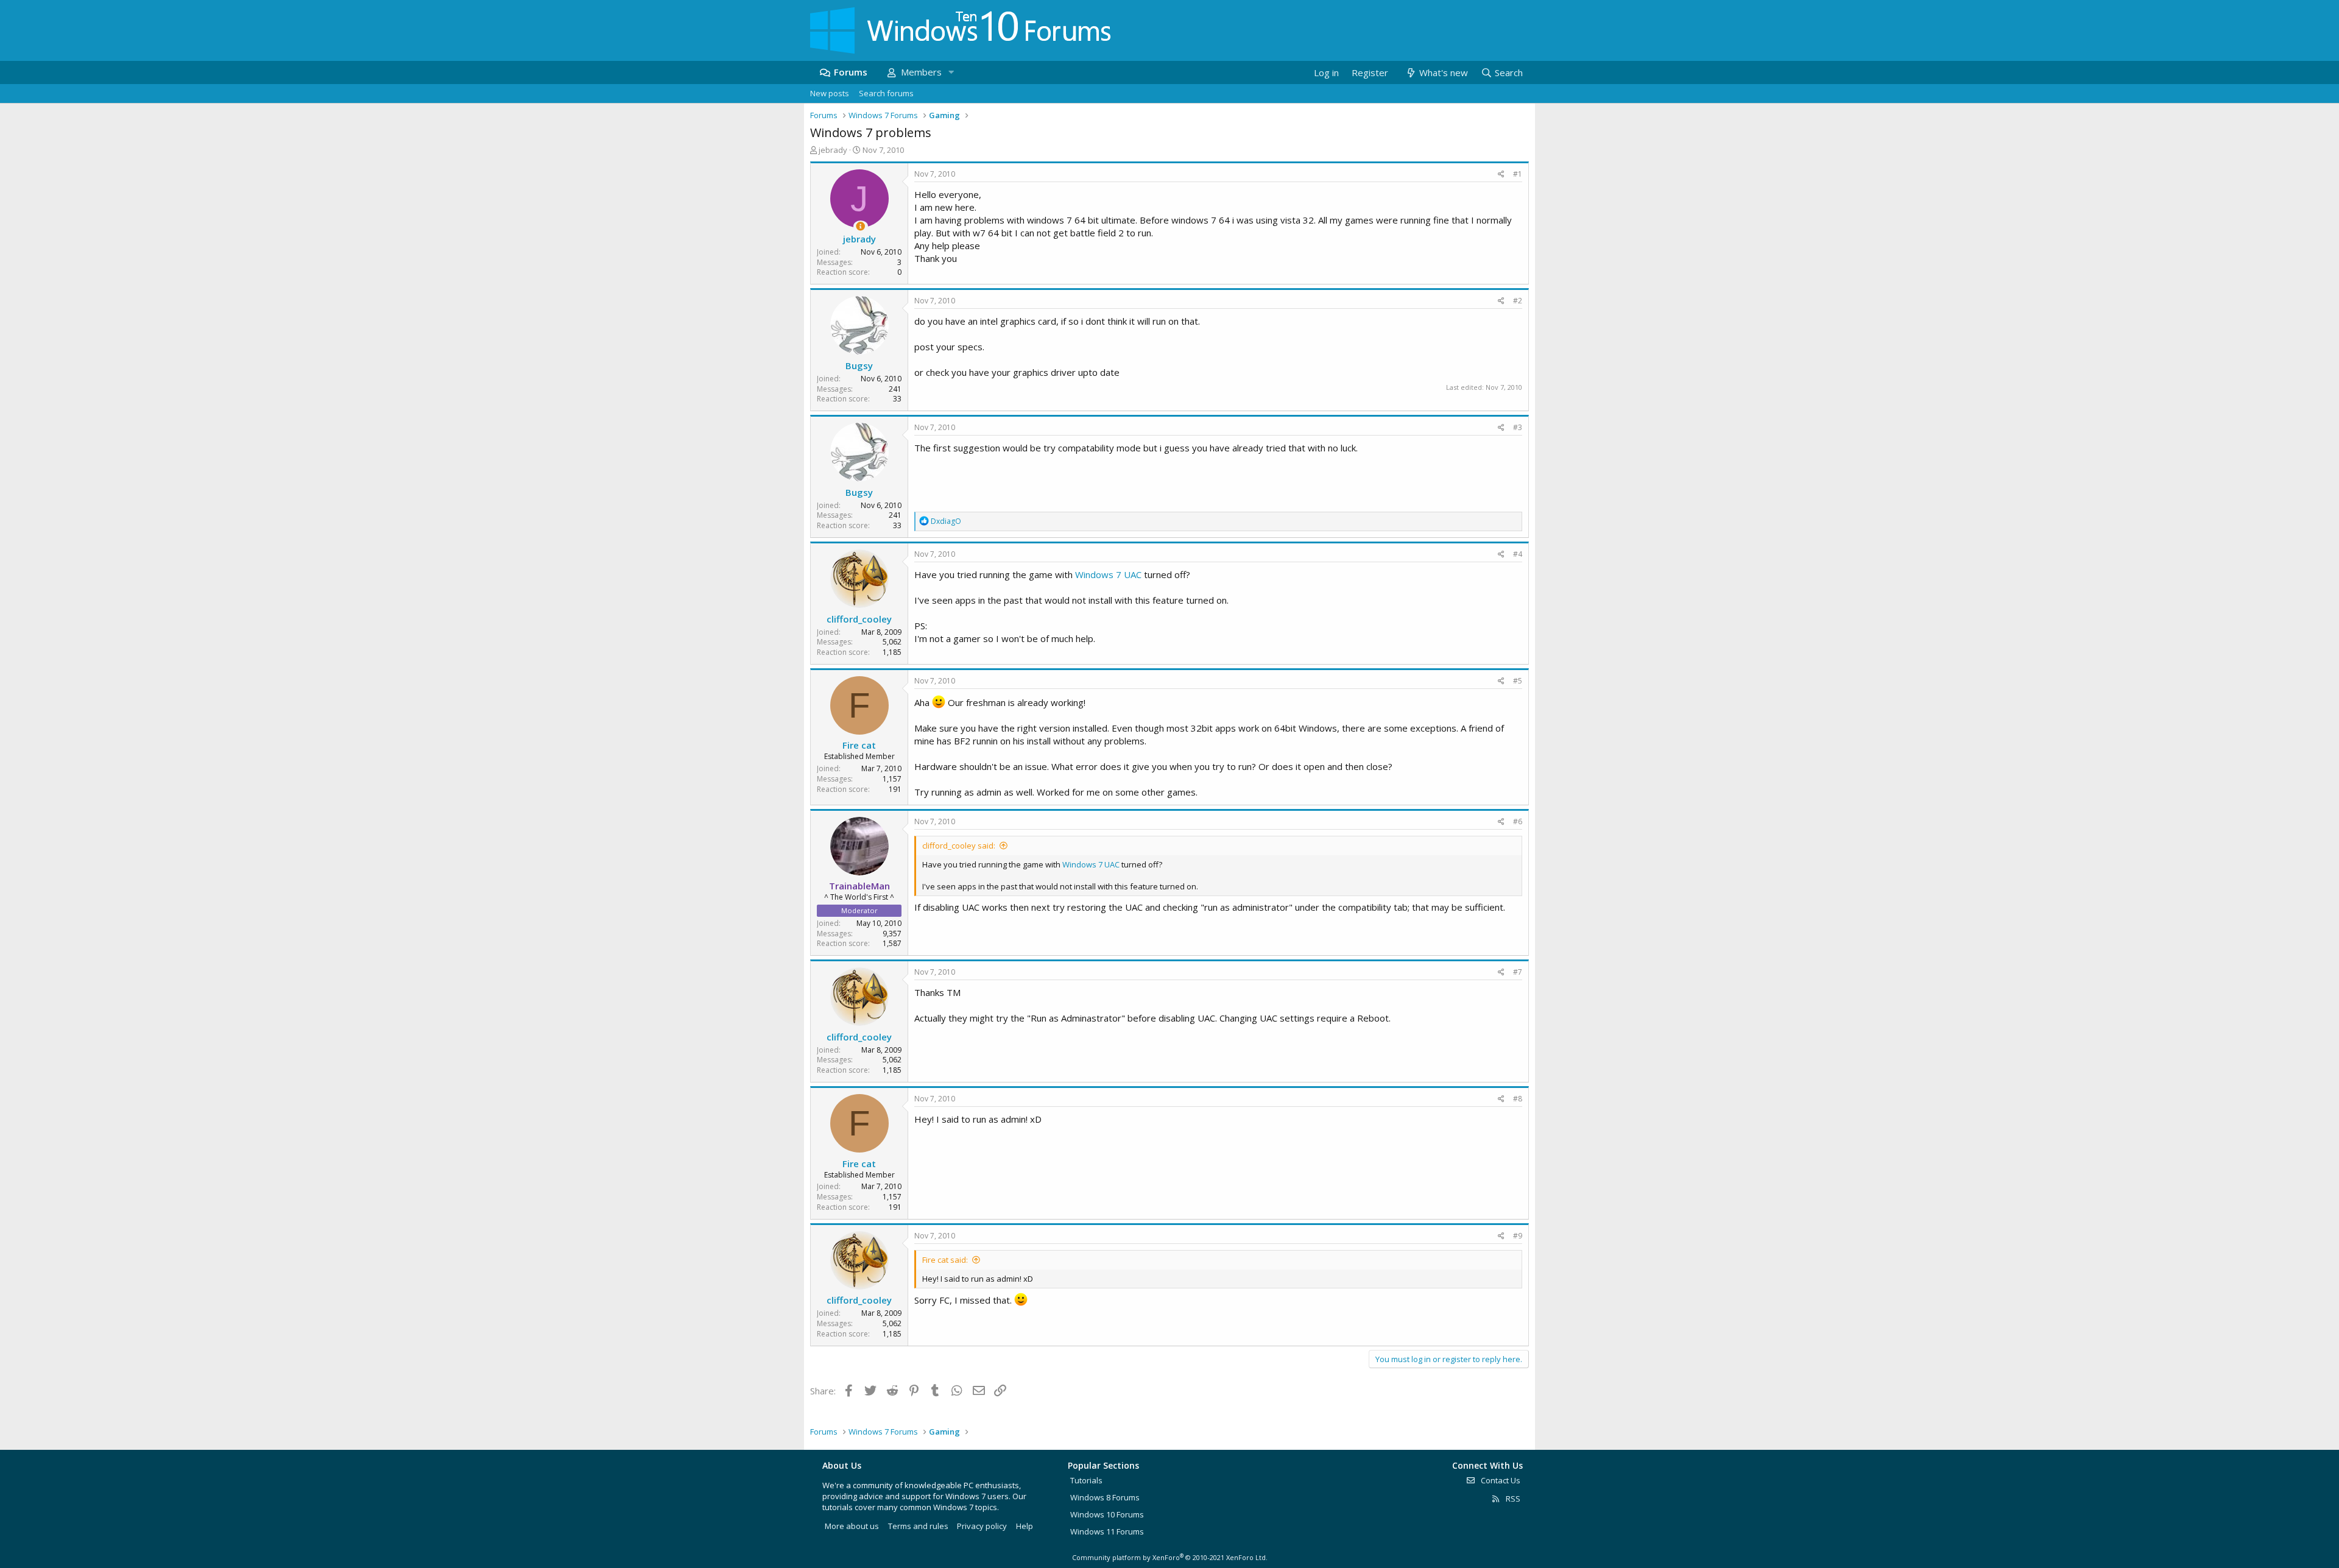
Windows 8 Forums (1105, 1497)
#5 (1518, 681)
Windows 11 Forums (1107, 1531)
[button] (951, 72)
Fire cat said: (945, 1260)
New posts (830, 93)
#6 (1518, 821)
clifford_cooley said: (959, 846)
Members (921, 72)
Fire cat (859, 745)
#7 (1518, 972)
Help (1025, 1526)
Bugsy (859, 366)
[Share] (1501, 175)
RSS (1512, 1499)
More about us (852, 1526)
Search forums (886, 93)
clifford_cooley (859, 619)
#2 (1518, 301)
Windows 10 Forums (1107, 1514)
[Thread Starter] (860, 226)
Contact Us (1500, 1480)
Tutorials (1086, 1480)
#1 (1518, 174)
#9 (1518, 1236)
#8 (1518, 1099)
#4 (1518, 554)
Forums (851, 72)
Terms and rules (918, 1526)
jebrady (833, 150)
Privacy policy (982, 1526)
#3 (1518, 427)
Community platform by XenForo (1170, 1557)
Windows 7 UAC (1108, 574)
